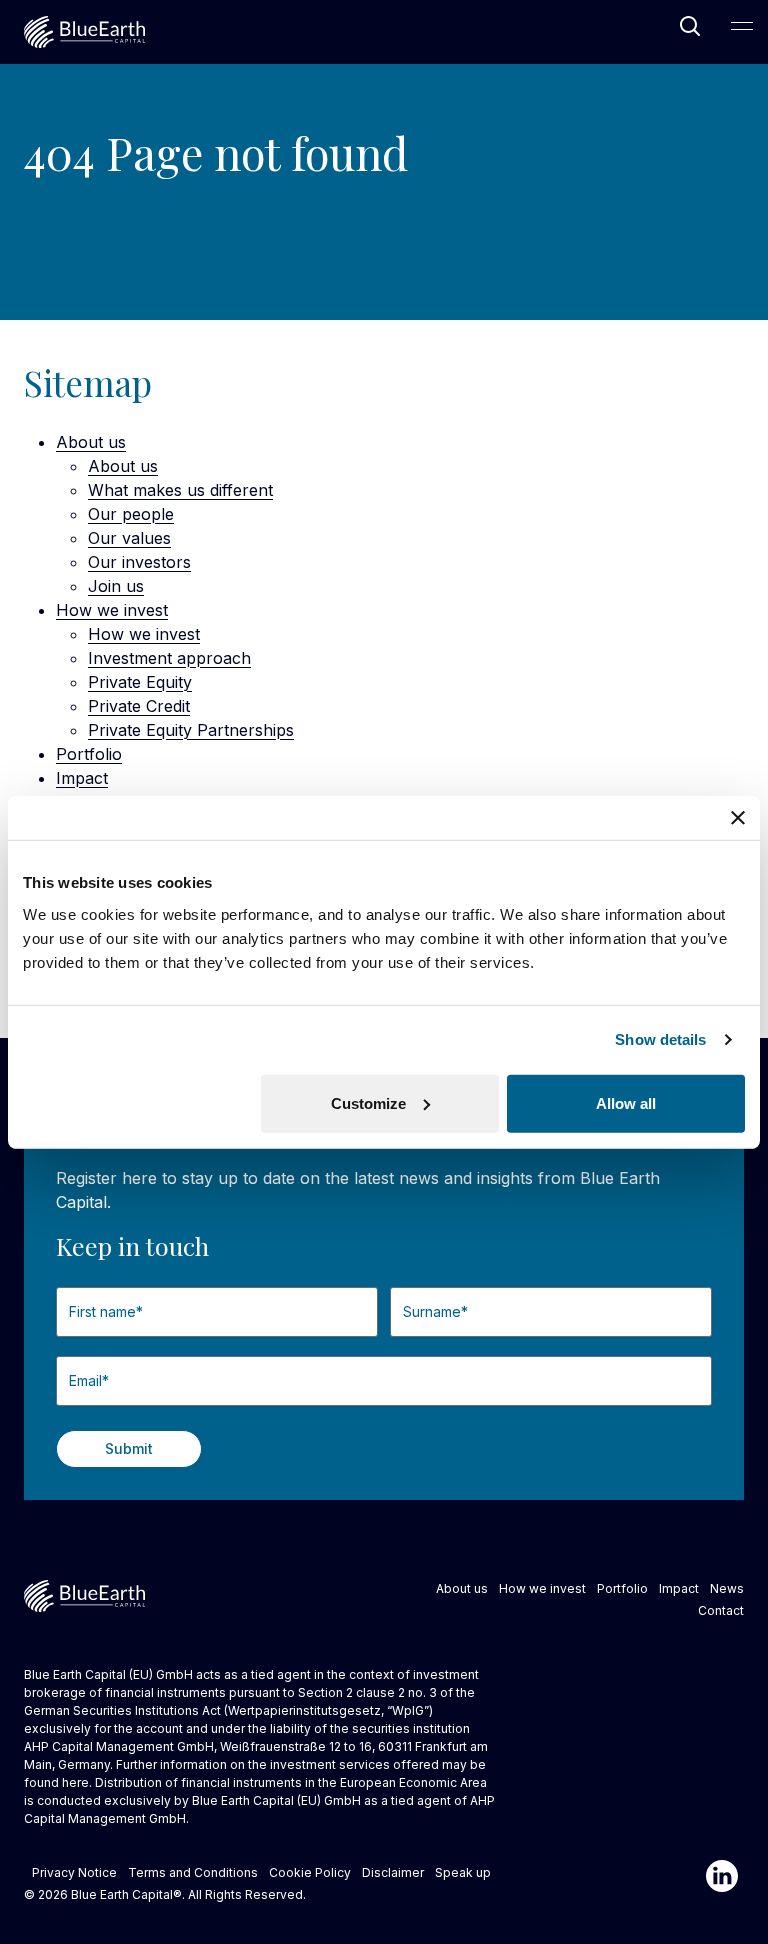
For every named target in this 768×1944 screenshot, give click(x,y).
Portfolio (89, 754)
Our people (131, 514)
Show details (660, 1039)
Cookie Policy (310, 1872)
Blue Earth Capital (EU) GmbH (276, 1800)
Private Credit (139, 706)
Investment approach (169, 658)
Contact (721, 1610)
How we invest (112, 610)
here (75, 1782)
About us (91, 442)
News (727, 1588)
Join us (116, 586)
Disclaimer (393, 1872)
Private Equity (140, 682)
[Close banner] (738, 818)
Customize (368, 1102)
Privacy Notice (74, 1872)
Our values (129, 538)
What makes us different (180, 490)
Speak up (463, 1872)
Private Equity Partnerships (191, 730)
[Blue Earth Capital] (84, 32)
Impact (82, 778)
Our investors (139, 562)
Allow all (626, 1102)
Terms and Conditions (193, 1872)
